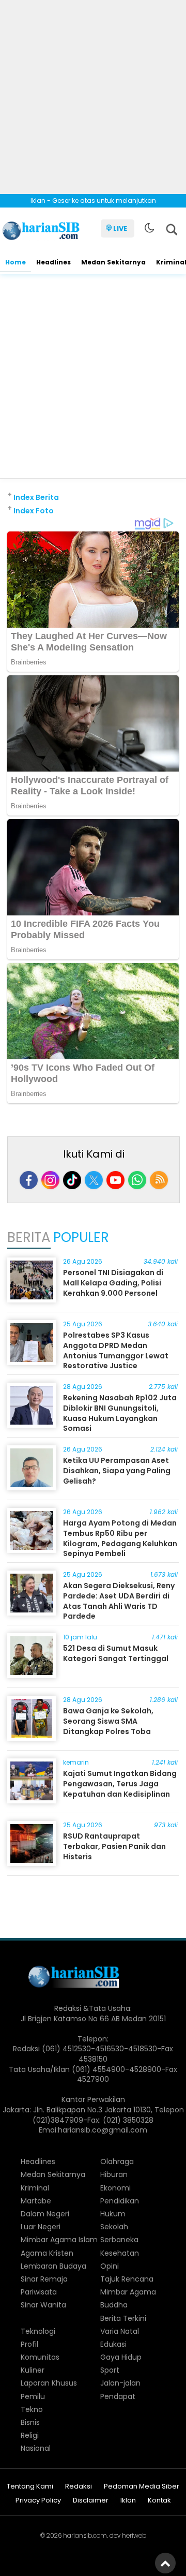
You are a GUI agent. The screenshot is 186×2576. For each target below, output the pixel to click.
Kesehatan (120, 2253)
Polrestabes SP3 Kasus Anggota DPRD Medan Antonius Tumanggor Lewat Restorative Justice (116, 1350)
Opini (110, 2266)
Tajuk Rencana (127, 2279)
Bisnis (30, 2422)
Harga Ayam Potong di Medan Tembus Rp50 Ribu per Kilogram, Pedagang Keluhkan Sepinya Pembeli (120, 1538)
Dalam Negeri (45, 2214)
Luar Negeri (41, 2227)
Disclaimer (91, 2501)
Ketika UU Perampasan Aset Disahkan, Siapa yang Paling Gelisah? (117, 1470)
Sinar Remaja (44, 2279)
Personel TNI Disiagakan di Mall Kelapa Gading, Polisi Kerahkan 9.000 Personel (113, 1283)
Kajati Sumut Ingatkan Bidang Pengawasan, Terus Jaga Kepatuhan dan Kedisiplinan (120, 1783)
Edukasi (113, 2344)
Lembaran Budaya (53, 2266)
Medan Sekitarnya (113, 262)
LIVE (120, 228)
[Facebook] (29, 1180)
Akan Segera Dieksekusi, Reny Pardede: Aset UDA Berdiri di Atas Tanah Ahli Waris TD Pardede (119, 1601)
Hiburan (114, 2174)
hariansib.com (85, 2535)
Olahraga (117, 2162)
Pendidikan (120, 2201)
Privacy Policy (38, 2501)
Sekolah (114, 2227)
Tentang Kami (30, 2487)
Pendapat (118, 2396)
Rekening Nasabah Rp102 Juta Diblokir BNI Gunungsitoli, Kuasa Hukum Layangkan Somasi (120, 1413)
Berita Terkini (123, 2318)
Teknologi (38, 2331)
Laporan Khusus (49, 2383)
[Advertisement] (93, 93)
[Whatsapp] (137, 1180)
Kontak (159, 2501)
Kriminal (35, 2188)
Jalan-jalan (120, 2383)
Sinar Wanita (43, 2305)
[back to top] (165, 2563)
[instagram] (50, 1180)
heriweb (134, 2535)
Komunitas (40, 2357)
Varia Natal (120, 2331)
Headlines (53, 262)
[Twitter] (94, 1180)
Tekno (32, 2409)
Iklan (128, 2501)
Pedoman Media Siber (142, 2487)
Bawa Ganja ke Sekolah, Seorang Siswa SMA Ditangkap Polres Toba (108, 1721)
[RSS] (159, 1180)
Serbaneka (119, 2240)
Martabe (36, 2201)
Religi (30, 2435)
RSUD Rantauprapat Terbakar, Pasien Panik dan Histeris (114, 1846)
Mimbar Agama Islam (59, 2240)
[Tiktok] (72, 1180)
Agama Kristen (47, 2253)
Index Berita (36, 497)
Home (16, 262)
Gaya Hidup (121, 2357)
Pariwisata (39, 2292)
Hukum (113, 2214)
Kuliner (33, 2370)
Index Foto (34, 511)
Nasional (36, 2448)
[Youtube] (115, 1180)
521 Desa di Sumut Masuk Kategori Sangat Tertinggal (116, 1653)
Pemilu (33, 2396)
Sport (110, 2370)
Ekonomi (115, 2188)
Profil (29, 2344)
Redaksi (79, 2487)
